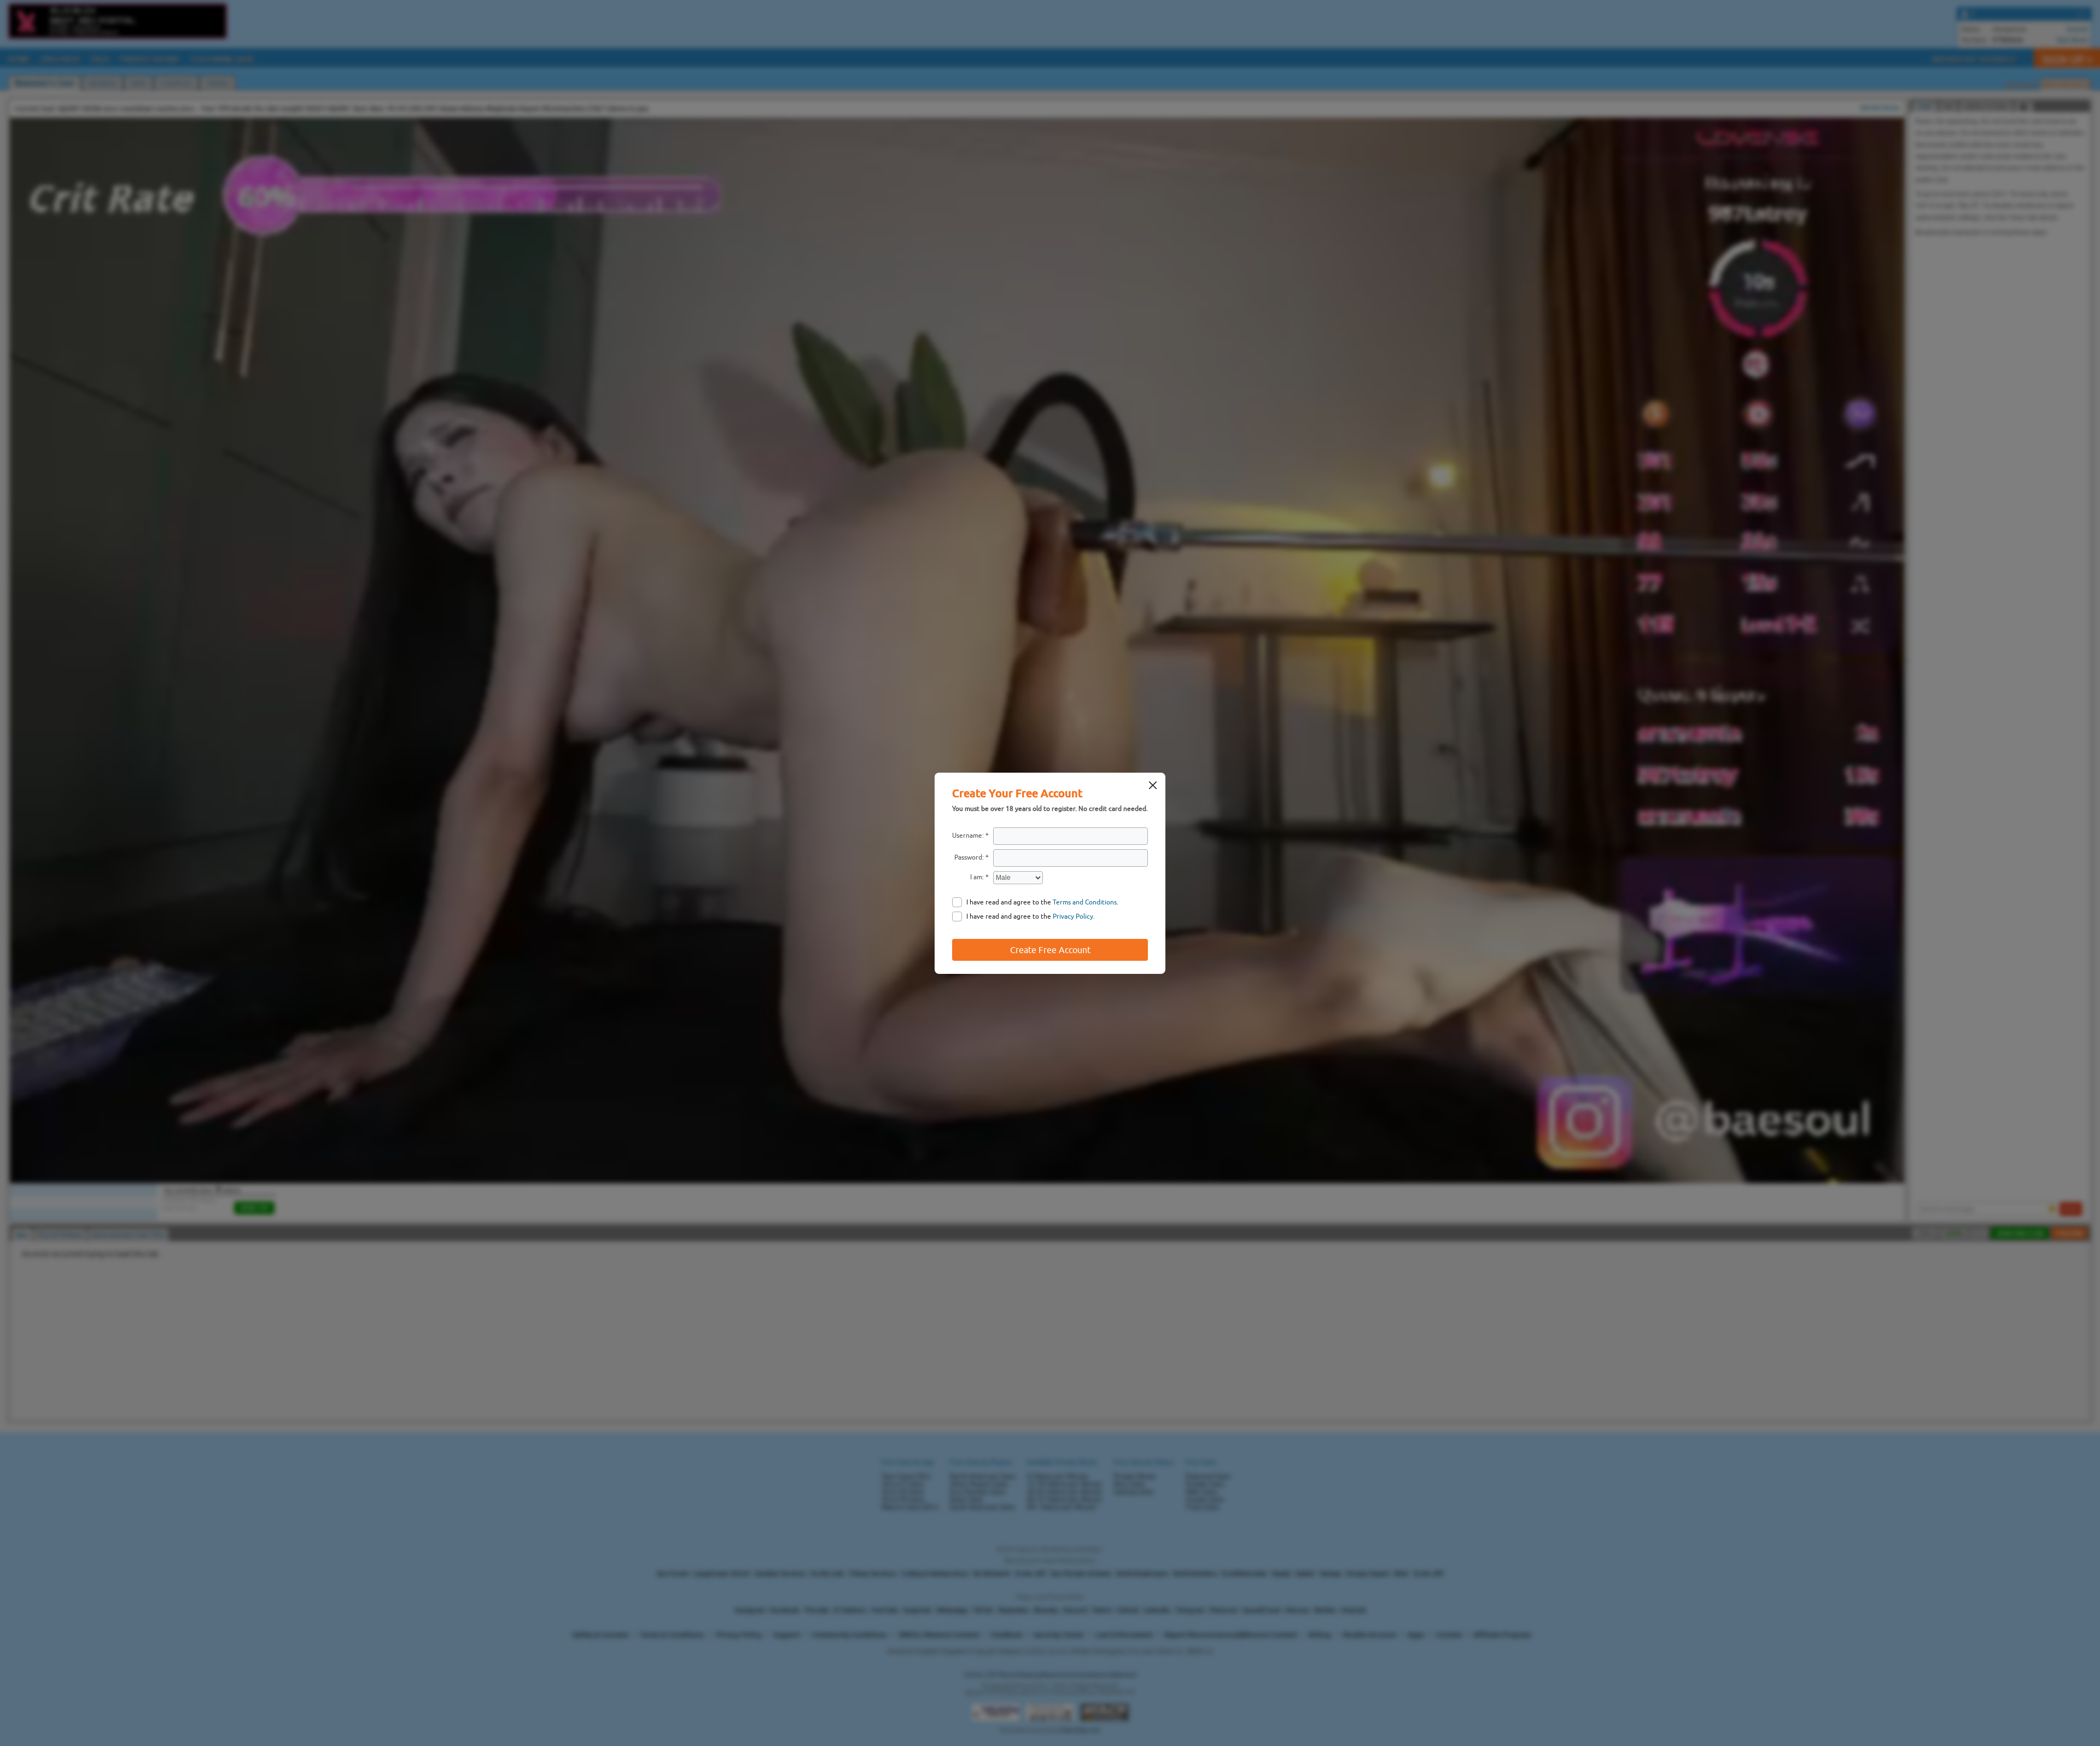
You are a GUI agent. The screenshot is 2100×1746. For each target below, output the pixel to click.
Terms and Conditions (1085, 902)
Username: (968, 836)
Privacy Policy (1073, 916)
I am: (977, 877)
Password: (969, 857)
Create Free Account (1050, 950)
